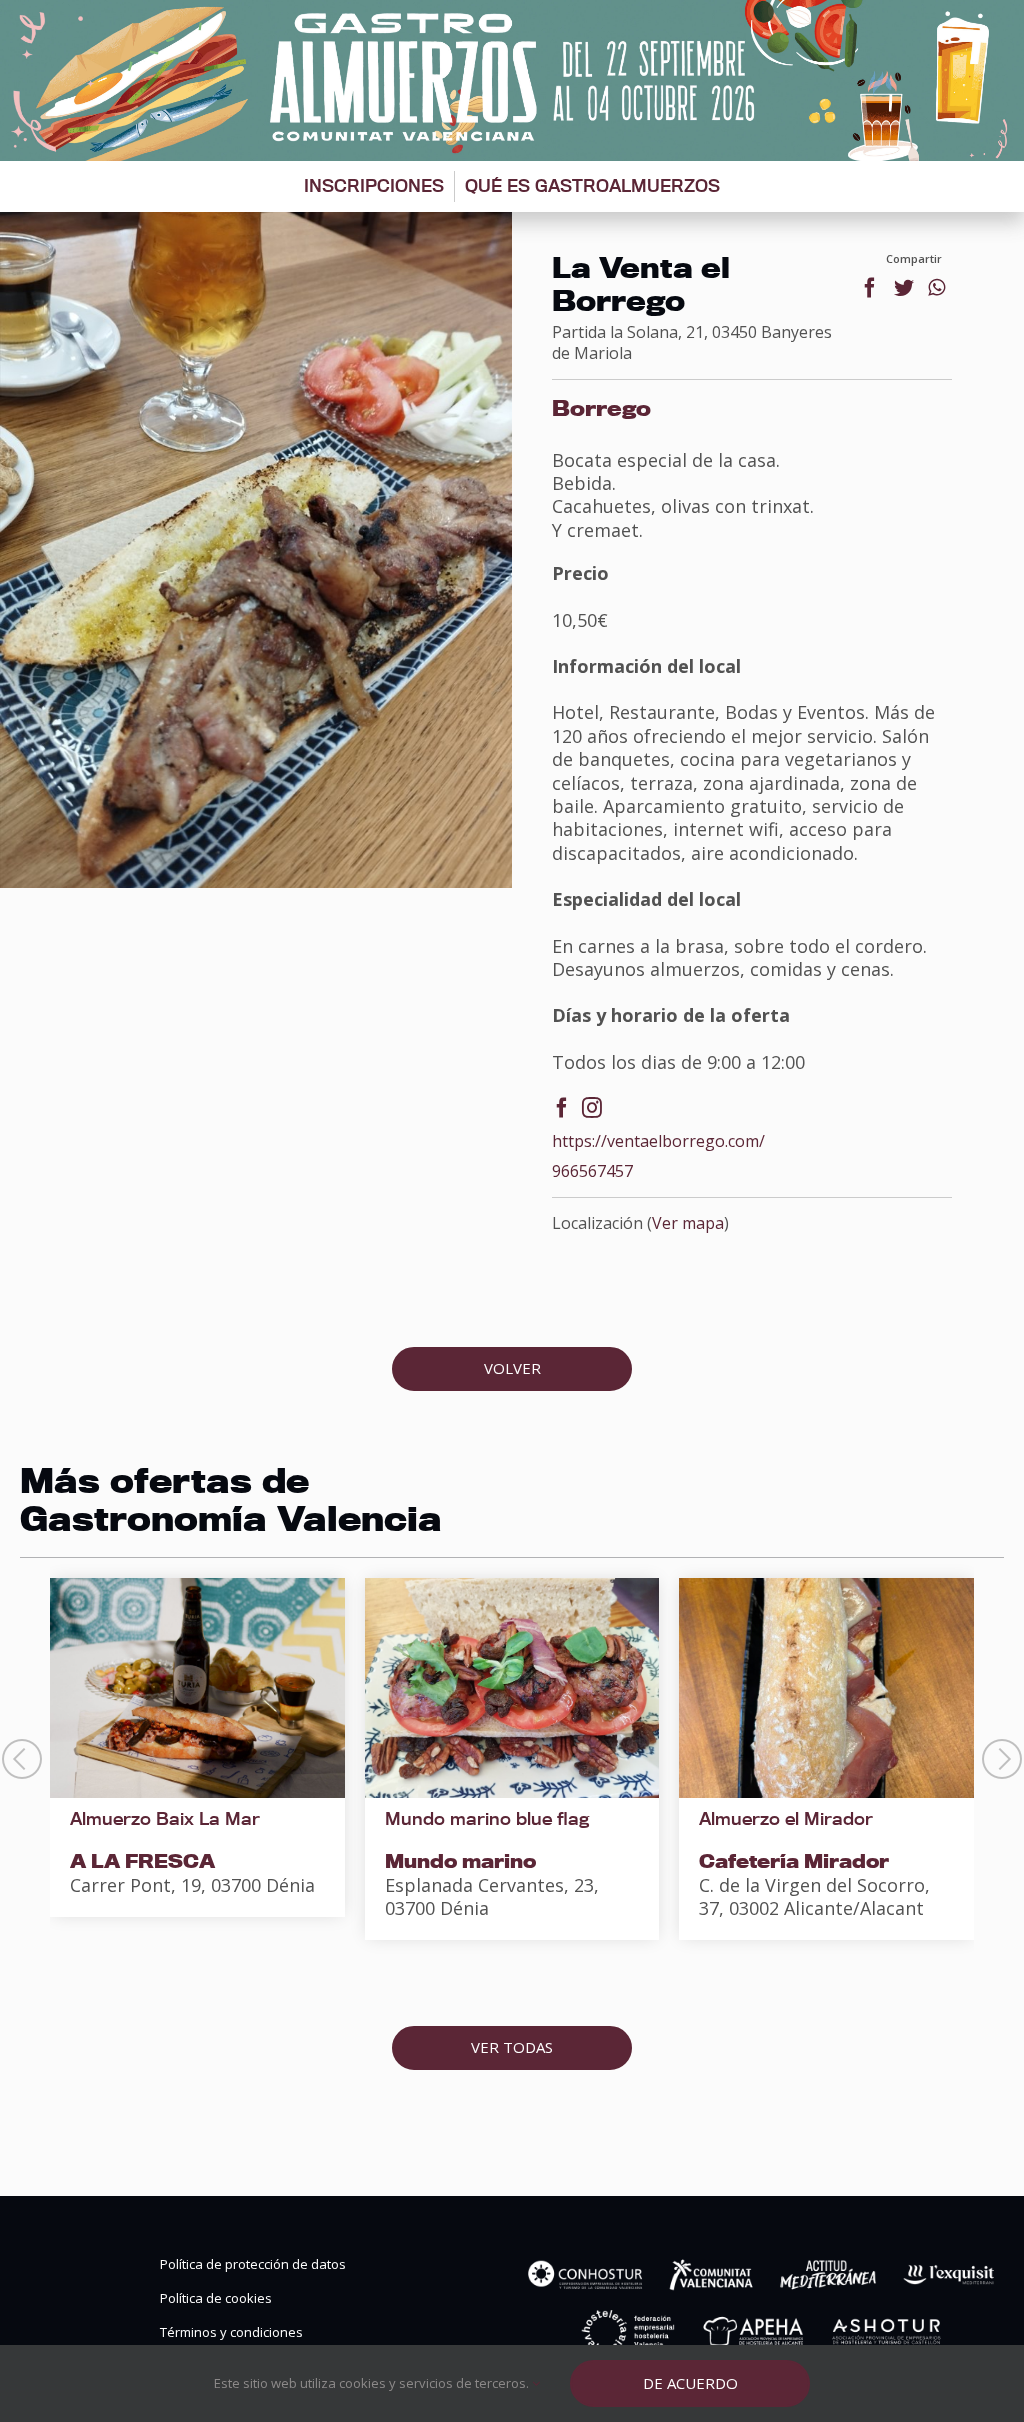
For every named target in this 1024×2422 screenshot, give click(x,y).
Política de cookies (216, 2298)
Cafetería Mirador (794, 1861)
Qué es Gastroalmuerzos (592, 185)
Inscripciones (374, 185)
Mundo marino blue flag (487, 1818)
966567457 (592, 1171)
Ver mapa (688, 1223)
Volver (512, 1368)
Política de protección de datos (253, 2264)
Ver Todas (512, 2047)
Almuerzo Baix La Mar (165, 1818)
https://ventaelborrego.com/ (658, 1141)
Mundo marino (460, 1861)
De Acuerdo (690, 2383)
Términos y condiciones (231, 2332)
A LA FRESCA (142, 1861)
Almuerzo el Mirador (786, 1818)
